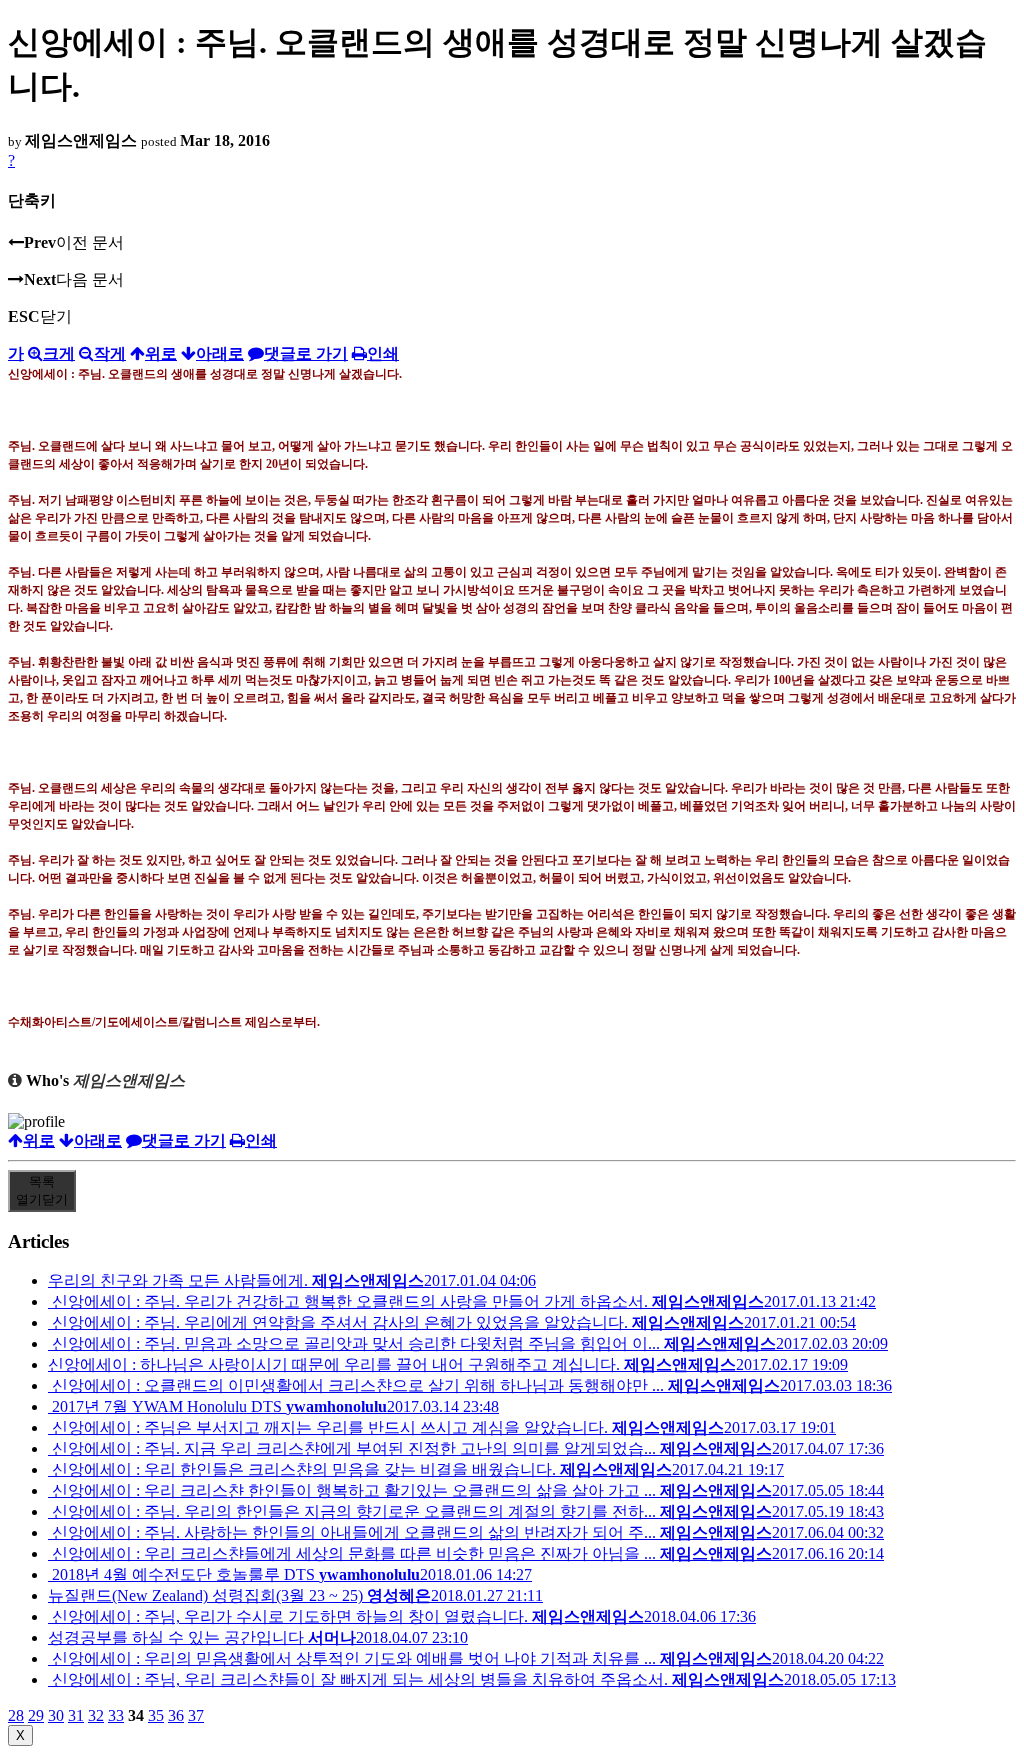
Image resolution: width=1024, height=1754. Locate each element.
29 (36, 1715)
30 (56, 1715)
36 (176, 1715)
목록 (42, 1190)
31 (76, 1715)
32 (96, 1715)
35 (156, 1715)
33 (116, 1715)
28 (16, 1715)
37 (196, 1715)
